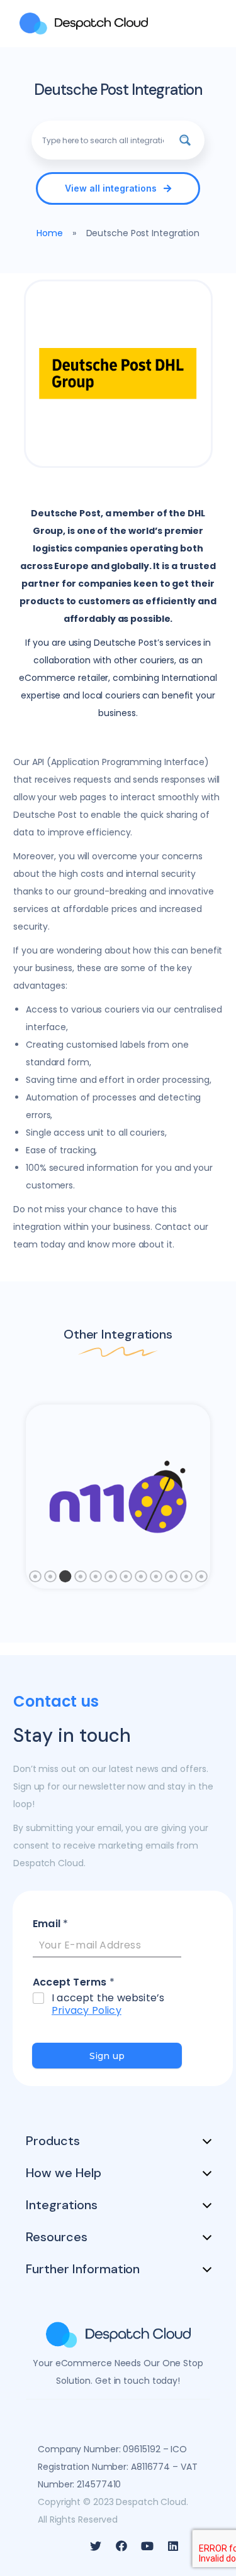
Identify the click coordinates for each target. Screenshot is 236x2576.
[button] (118, 188)
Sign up (107, 2056)
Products (53, 2141)
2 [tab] (50, 1580)
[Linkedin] (173, 2546)
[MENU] (208, 24)
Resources (57, 2237)
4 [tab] (81, 1580)
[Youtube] (147, 2546)
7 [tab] (126, 1580)
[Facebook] (121, 2546)
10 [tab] (171, 1580)
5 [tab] (96, 1580)
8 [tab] (141, 1580)
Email (50, 1924)
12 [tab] (201, 1580)
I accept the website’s (108, 2005)
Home (50, 233)
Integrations (62, 2205)
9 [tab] (156, 1580)
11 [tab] (186, 1580)
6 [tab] (111, 1580)
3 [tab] (65, 1580)
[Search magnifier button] (185, 140)
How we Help (64, 2173)
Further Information (83, 2269)
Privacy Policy (87, 2010)
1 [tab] (35, 1580)
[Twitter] (96, 2546)
